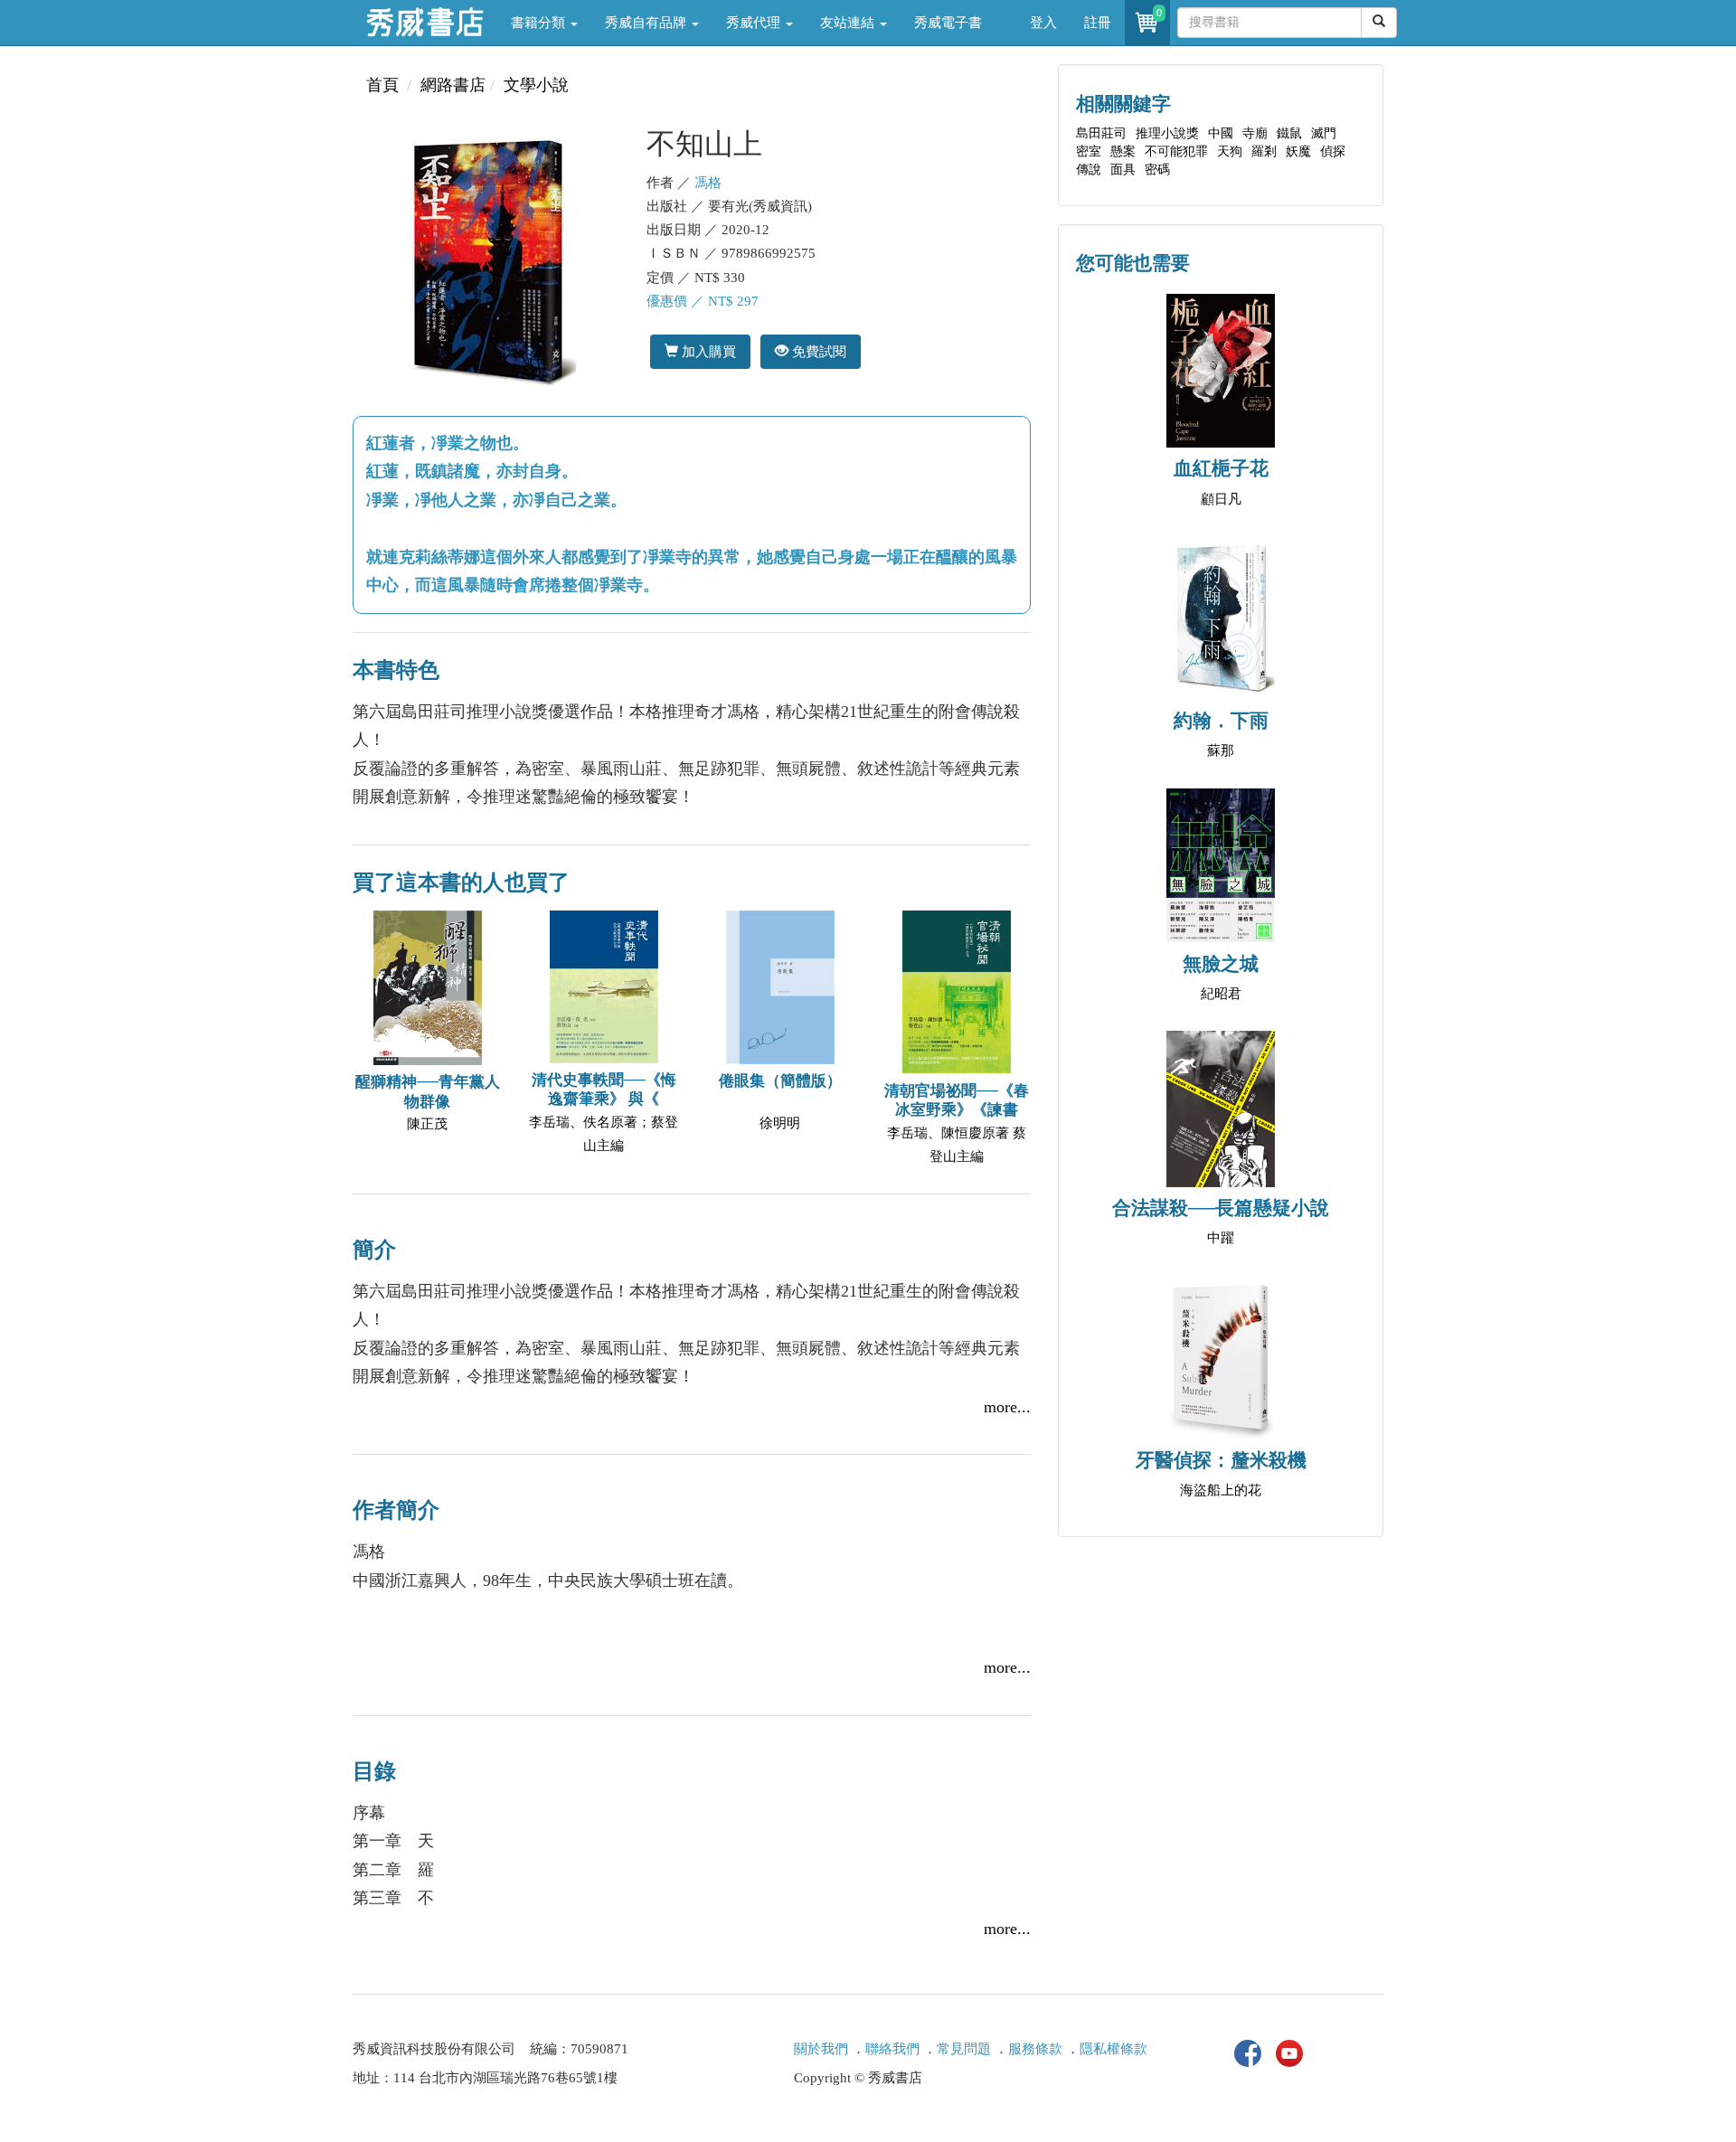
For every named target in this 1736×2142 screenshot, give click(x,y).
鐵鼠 (1289, 133)
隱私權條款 (1113, 2049)
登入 (1043, 23)
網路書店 (453, 85)
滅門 (1324, 133)
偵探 (1333, 151)
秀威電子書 (948, 23)
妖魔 (1298, 151)
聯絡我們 (892, 2049)
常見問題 (964, 2049)
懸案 (1123, 151)
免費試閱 (817, 351)
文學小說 (536, 85)
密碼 (1157, 170)
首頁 (382, 85)
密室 (1089, 151)
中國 (1221, 133)
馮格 (708, 183)
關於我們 (821, 2049)
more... (1007, 1407)
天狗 (1230, 151)
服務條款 (1035, 2049)
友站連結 (849, 23)
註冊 (1098, 23)
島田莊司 (1101, 133)
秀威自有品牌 (647, 23)
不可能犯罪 (1176, 151)
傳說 (1089, 170)
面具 (1123, 170)
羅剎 (1264, 151)
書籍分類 (540, 23)
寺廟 (1255, 133)
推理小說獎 (1167, 133)
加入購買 (707, 351)
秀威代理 (755, 23)
